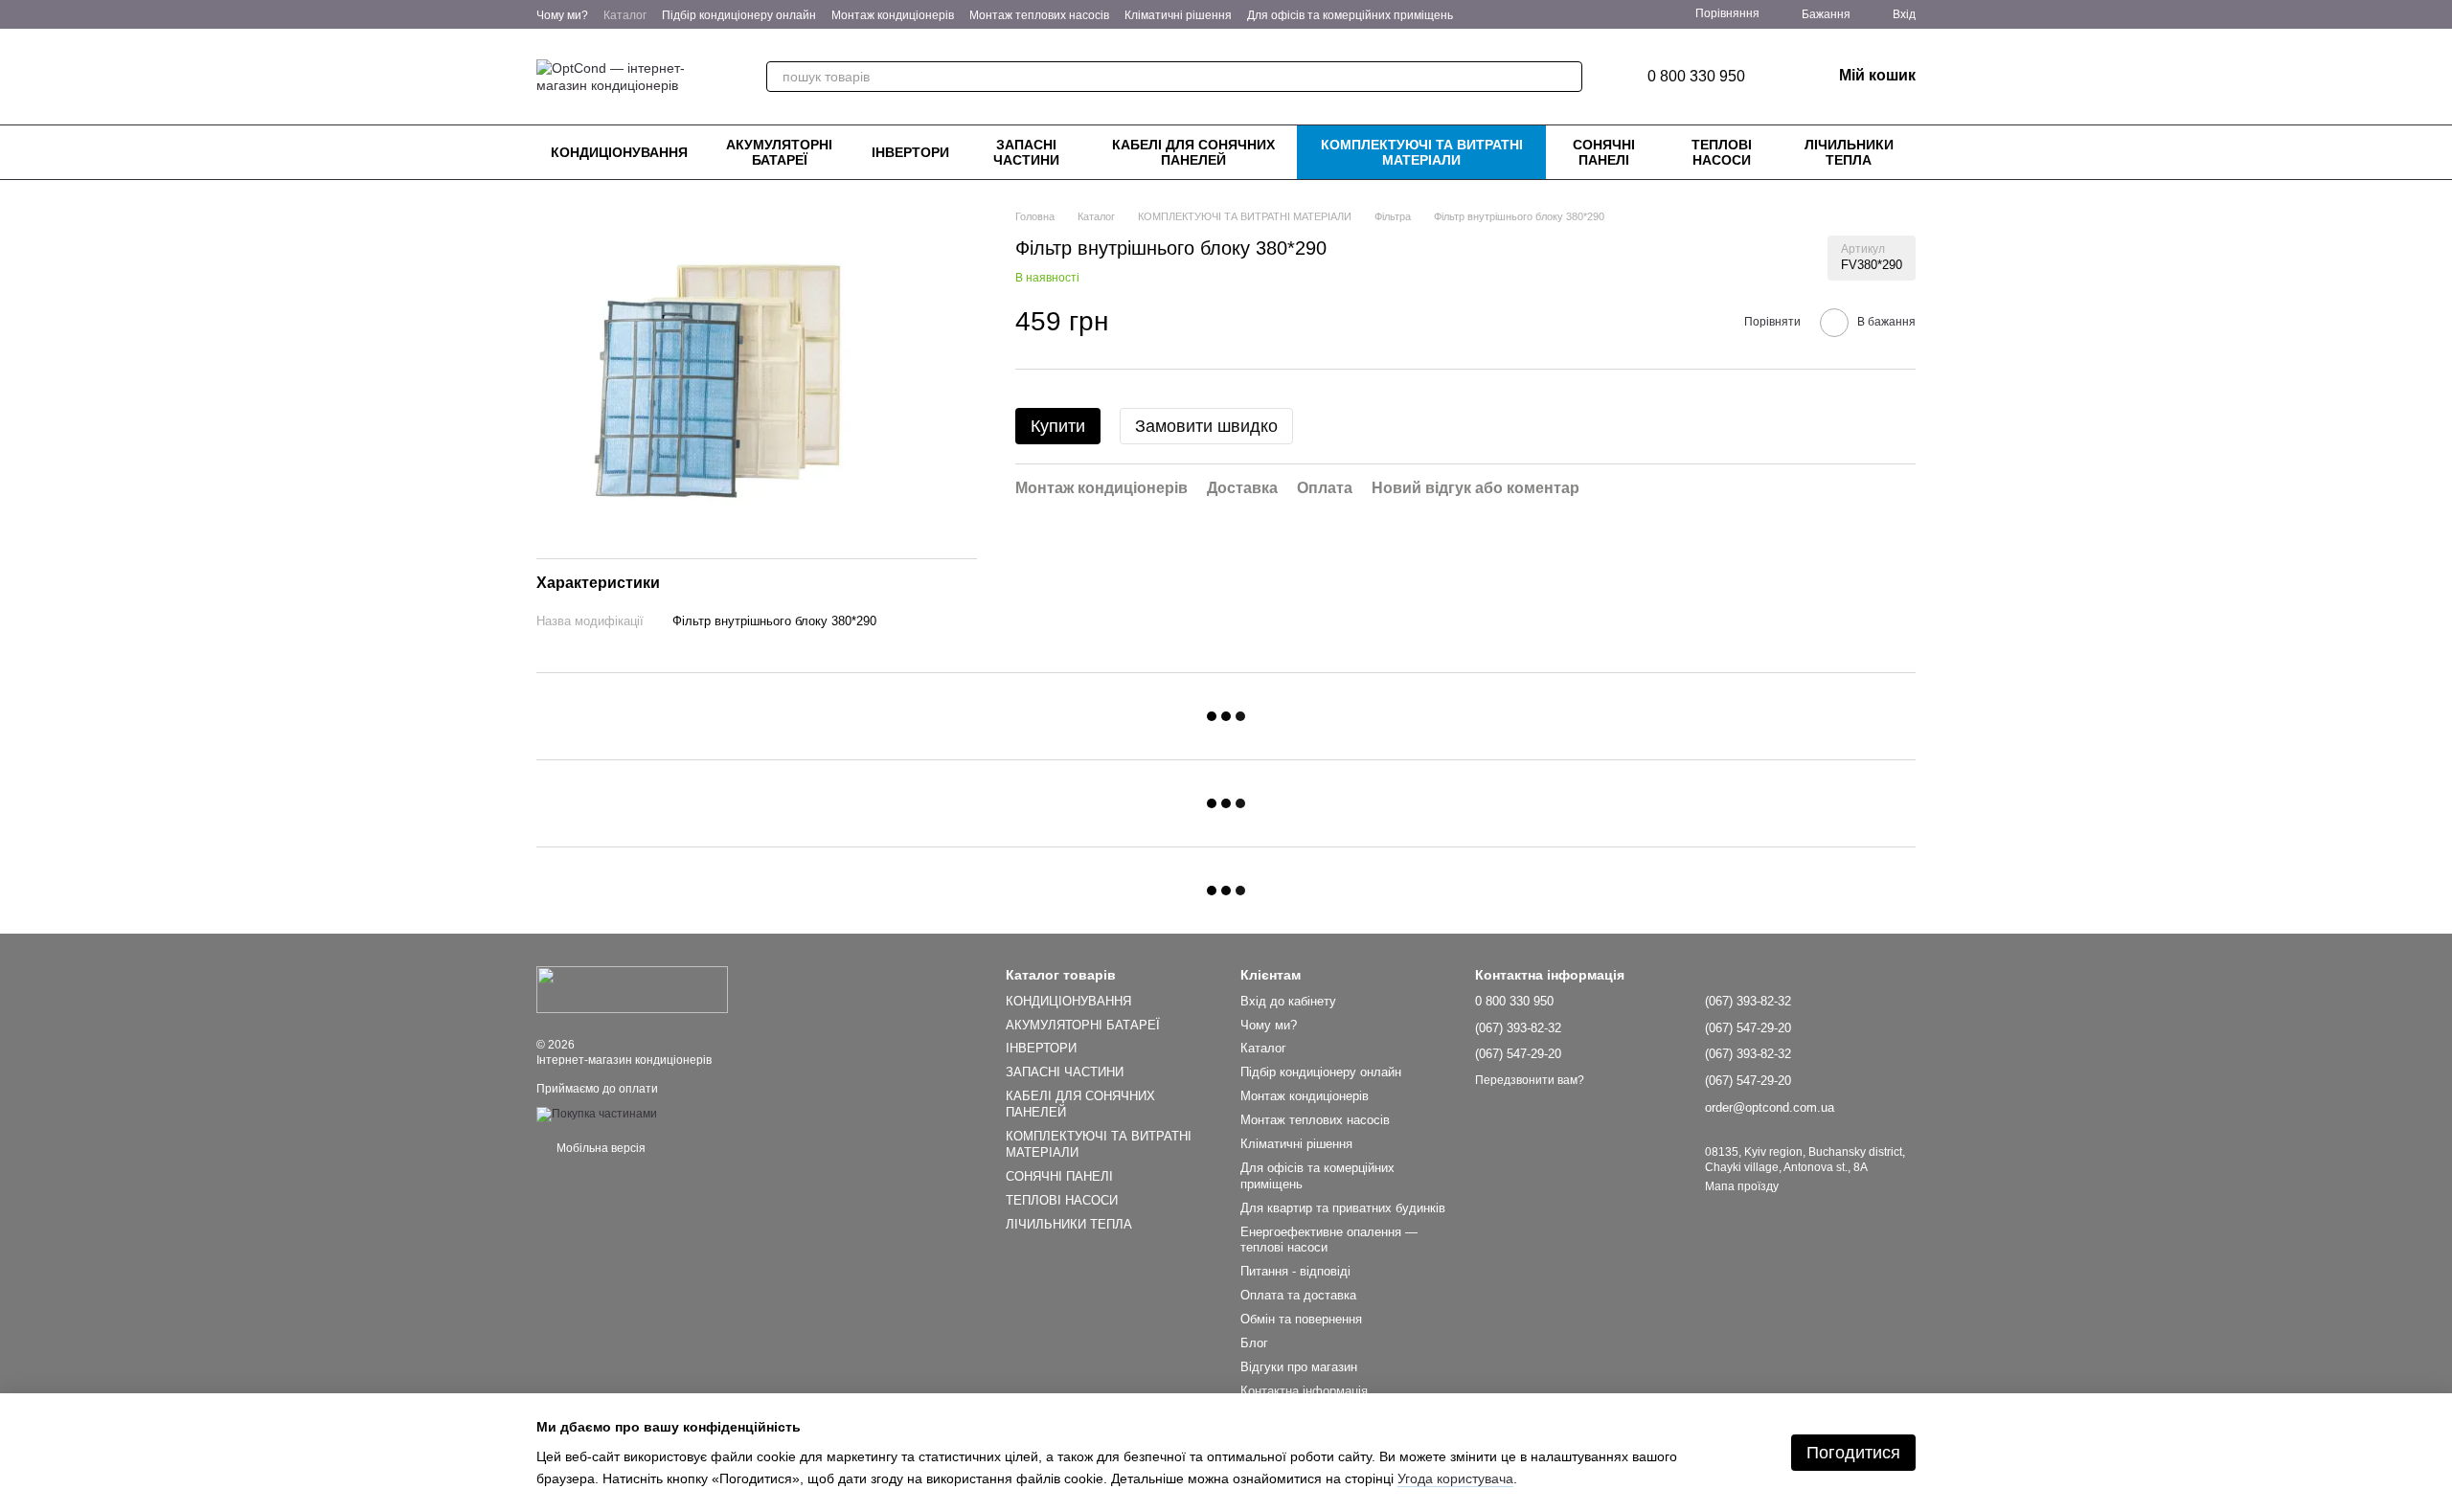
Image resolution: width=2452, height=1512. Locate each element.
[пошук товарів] (1567, 77)
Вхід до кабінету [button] (1288, 1001)
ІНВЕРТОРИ (910, 152)
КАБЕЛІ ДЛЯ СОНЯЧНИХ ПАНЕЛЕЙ (1193, 152)
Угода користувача (1455, 1478)
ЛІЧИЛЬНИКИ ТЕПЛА (1849, 152)
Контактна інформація (1304, 1391)
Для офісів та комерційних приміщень (1350, 15)
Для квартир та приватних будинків (1343, 1208)
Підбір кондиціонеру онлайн (739, 15)
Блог (1254, 1343)
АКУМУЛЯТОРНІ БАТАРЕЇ (779, 152)
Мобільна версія (600, 1148)
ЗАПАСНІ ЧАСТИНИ (1026, 152)
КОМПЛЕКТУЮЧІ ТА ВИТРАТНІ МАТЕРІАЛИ (1422, 152)
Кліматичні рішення (1178, 15)
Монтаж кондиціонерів (893, 15)
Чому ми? (562, 15)
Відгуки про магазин (1299, 1367)
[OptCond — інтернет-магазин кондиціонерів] (632, 989)
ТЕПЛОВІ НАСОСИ (1722, 152)
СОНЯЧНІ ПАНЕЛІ (1604, 152)
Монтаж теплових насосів (1039, 15)
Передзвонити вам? (1530, 1080)
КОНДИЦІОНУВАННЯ (619, 152)
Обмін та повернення (1301, 1319)
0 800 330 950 (1696, 77)
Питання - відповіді (1295, 1271)
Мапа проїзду (1742, 1186)
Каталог (625, 15)
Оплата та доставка (1298, 1295)
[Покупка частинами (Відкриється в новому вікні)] (597, 1114)
